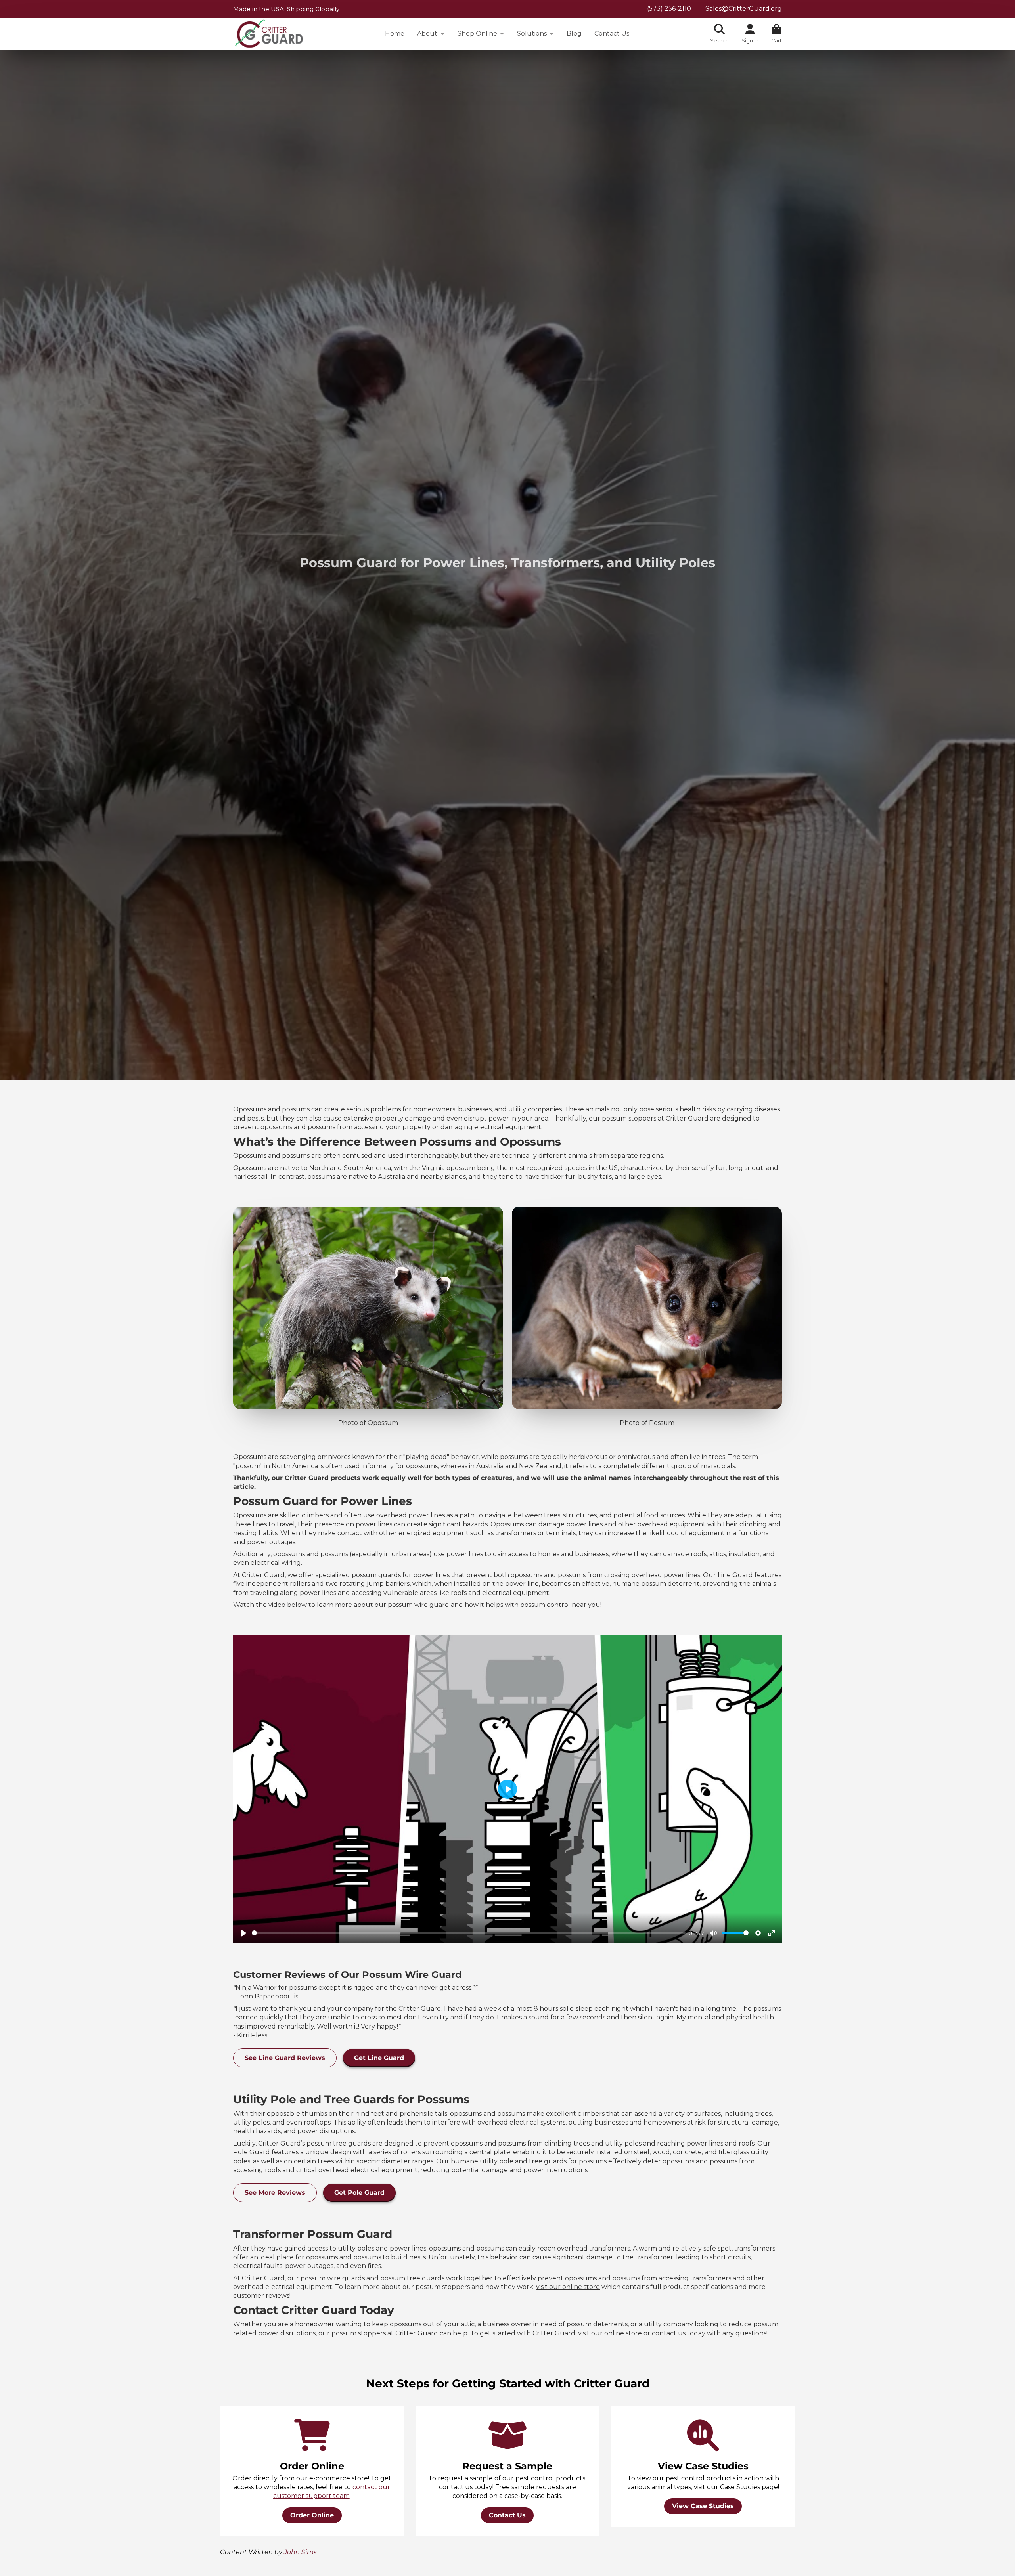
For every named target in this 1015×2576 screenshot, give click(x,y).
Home (395, 33)
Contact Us (612, 33)
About (427, 33)
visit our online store (568, 2287)
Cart (777, 34)
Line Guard (735, 1575)
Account (750, 34)
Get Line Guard (379, 2058)
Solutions (532, 33)
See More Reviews (275, 2193)
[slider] (469, 1933)
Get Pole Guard (359, 2193)
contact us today (679, 2333)
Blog (574, 33)
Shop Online (477, 33)
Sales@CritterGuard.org (744, 9)
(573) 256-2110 (669, 9)
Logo (269, 34)
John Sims (300, 2552)
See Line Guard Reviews (285, 2058)
